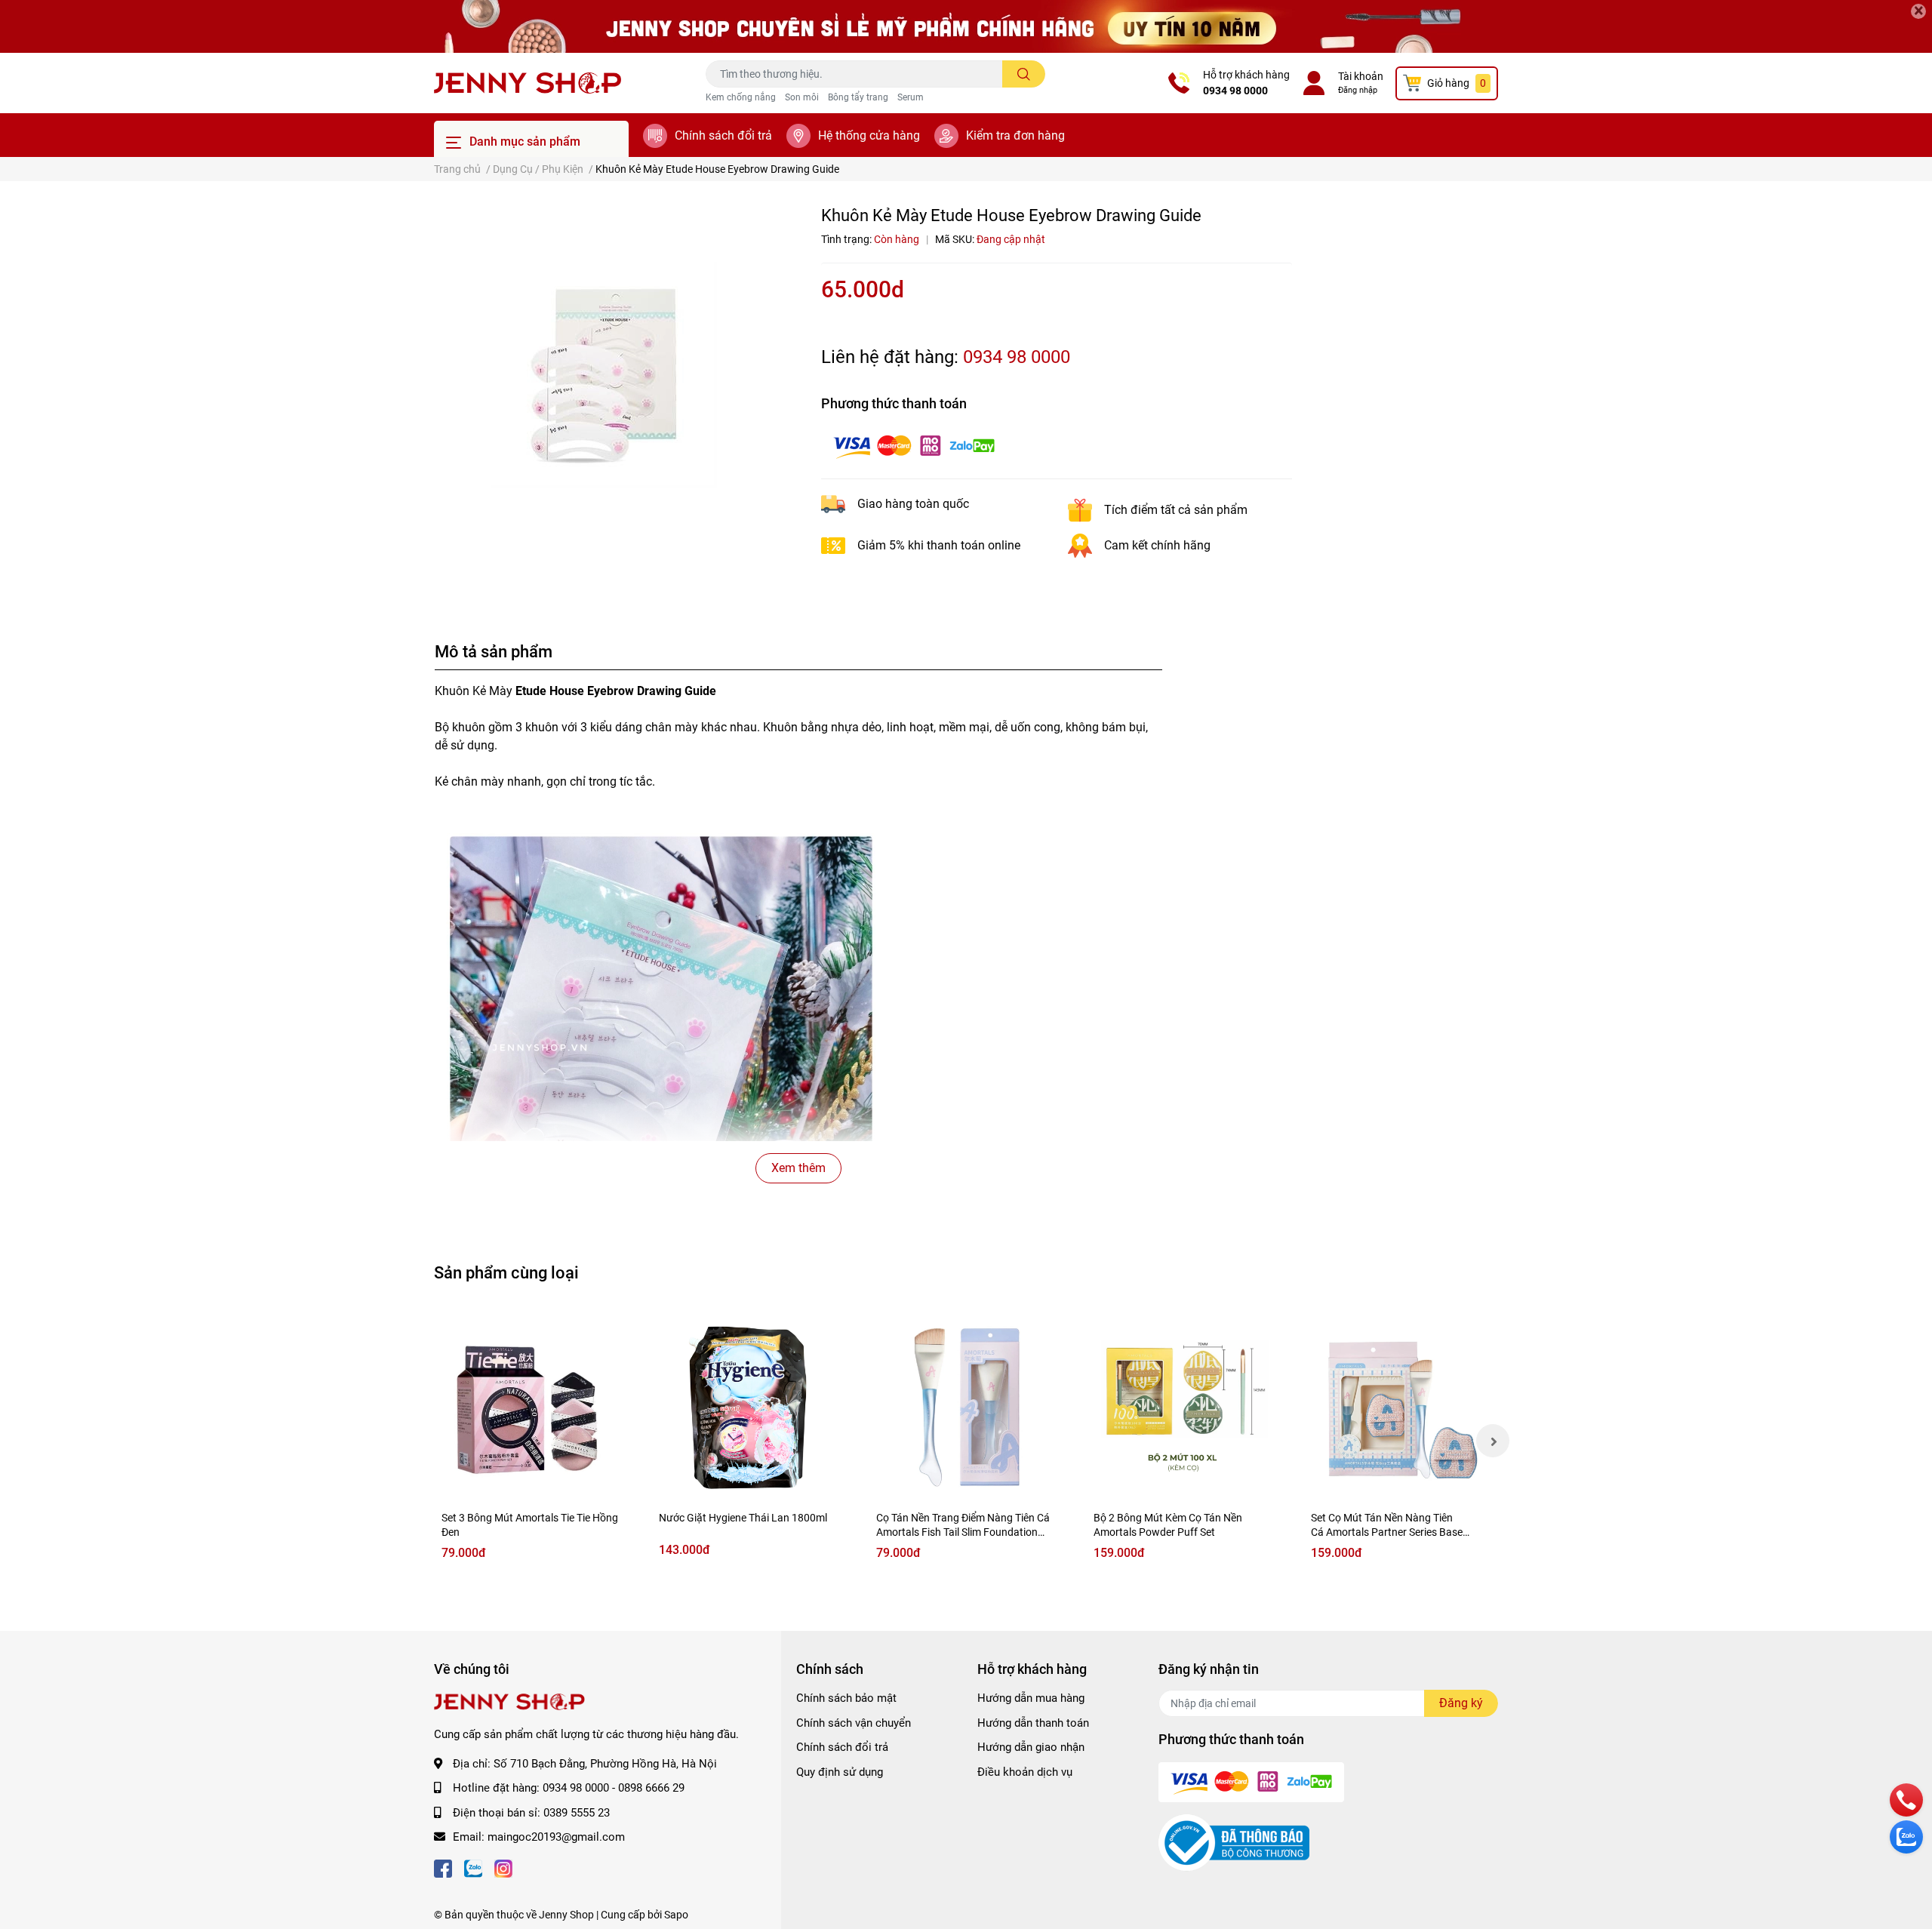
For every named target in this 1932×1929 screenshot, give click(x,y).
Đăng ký (1461, 1703)
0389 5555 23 (577, 1813)
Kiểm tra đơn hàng (1015, 135)
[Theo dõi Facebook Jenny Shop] (443, 1867)
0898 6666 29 (651, 1788)
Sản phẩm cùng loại (506, 1272)
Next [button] (1493, 1441)
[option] (604, 375)
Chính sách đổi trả (723, 135)
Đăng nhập (1358, 90)
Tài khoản (1361, 76)
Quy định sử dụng (840, 1772)
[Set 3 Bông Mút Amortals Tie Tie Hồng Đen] (531, 1406)
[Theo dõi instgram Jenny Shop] (503, 1867)
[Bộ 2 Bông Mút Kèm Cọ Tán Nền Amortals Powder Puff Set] (1183, 1406)
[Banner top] (966, 26)
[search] (1024, 74)
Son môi (802, 97)
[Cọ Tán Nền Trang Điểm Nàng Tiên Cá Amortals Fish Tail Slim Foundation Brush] (966, 1406)
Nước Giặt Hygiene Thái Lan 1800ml (743, 1518)
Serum (911, 97)
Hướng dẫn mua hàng (1031, 1698)
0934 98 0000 (1235, 91)
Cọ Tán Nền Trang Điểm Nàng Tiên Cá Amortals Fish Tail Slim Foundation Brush (963, 1532)
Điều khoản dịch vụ (1025, 1772)
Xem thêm (798, 1168)
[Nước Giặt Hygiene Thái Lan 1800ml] (749, 1406)
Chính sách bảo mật (846, 1698)
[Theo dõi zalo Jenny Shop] (473, 1867)
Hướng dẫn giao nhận (1031, 1747)
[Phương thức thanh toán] (914, 446)
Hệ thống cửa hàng (869, 135)
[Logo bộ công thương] (1234, 1842)
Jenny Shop (566, 1915)
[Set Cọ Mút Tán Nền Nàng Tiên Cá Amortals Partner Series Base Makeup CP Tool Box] (1401, 1406)
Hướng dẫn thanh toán (1033, 1723)
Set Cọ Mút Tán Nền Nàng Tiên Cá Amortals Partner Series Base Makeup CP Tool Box (1387, 1532)
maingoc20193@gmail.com (556, 1837)
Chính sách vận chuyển (854, 1723)
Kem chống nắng (741, 97)
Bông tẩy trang (858, 97)
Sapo (676, 1915)
